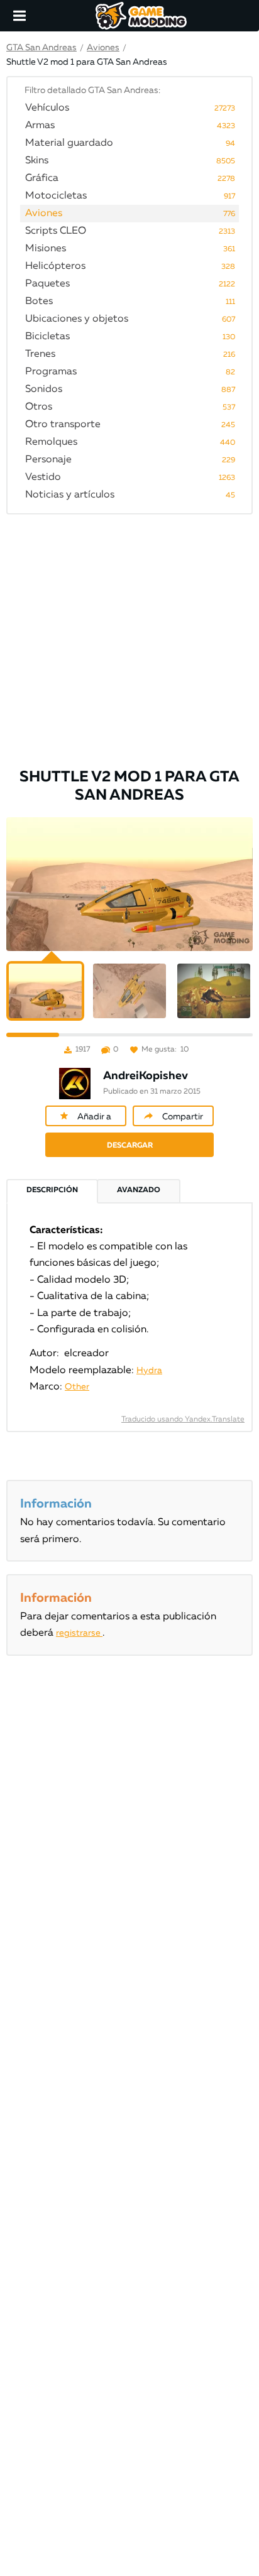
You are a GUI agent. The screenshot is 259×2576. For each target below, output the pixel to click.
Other (77, 1387)
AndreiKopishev (146, 1076)
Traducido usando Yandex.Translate (183, 1420)
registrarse (79, 1633)
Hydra (149, 1371)
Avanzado (139, 1190)
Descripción (52, 1190)
